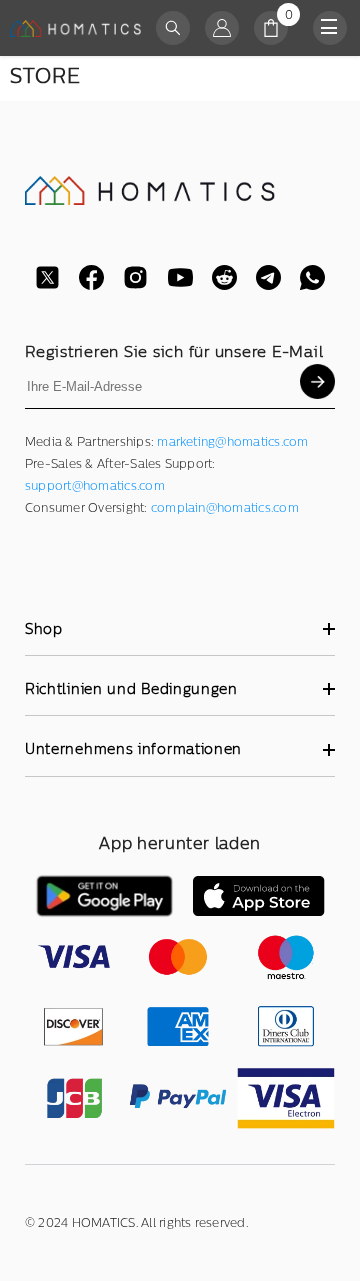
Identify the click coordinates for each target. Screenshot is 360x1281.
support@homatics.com (95, 486)
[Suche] (173, 28)
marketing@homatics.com (232, 442)
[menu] (330, 28)
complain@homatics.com (225, 508)
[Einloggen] (222, 28)
